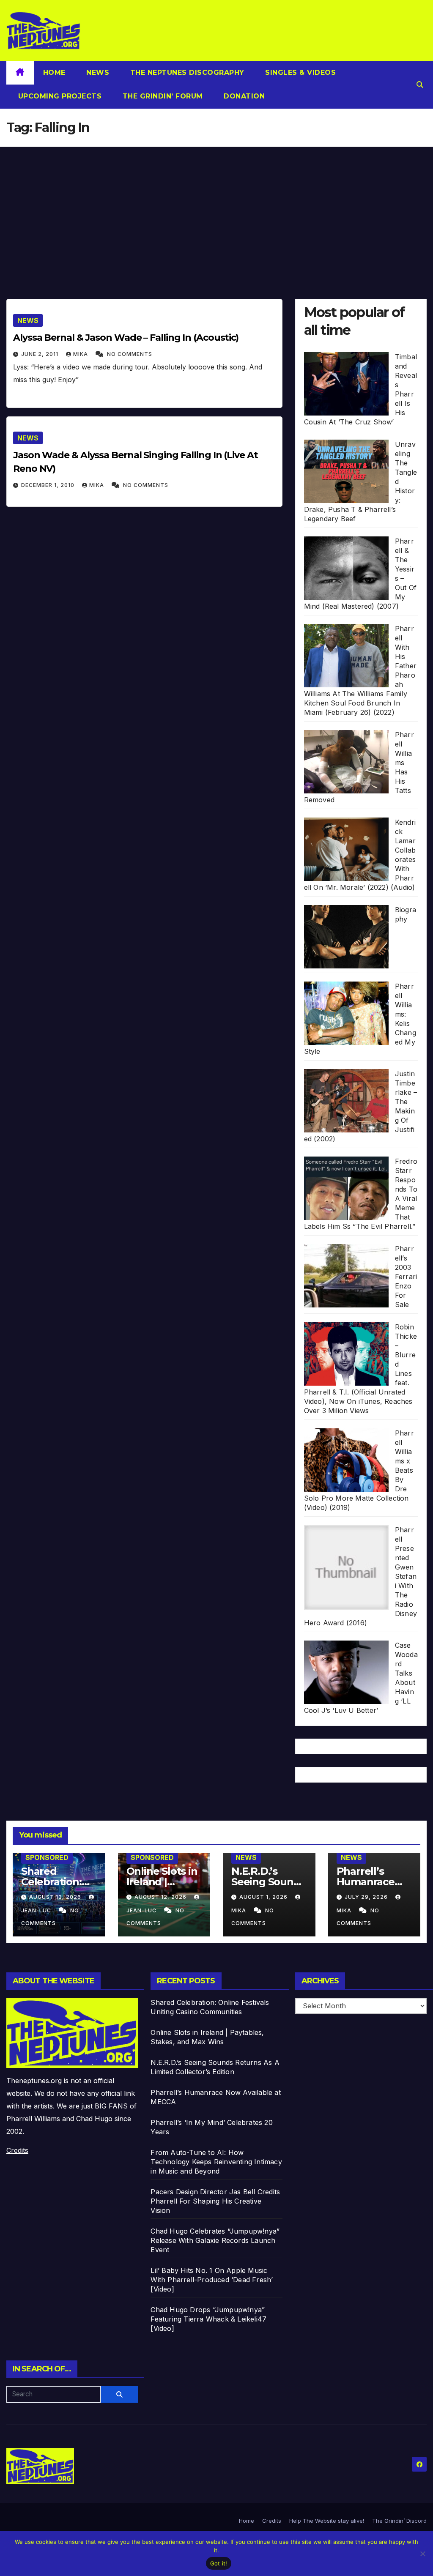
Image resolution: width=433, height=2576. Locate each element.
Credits (17, 2150)
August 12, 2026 (161, 1897)
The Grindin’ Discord (399, 2521)
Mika (81, 354)
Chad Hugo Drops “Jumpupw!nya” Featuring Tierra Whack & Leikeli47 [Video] (208, 2319)
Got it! (219, 2563)
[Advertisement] (216, 210)
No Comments (130, 354)
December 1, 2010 (49, 485)
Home (54, 72)
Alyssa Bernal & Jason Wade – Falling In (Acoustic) (126, 338)
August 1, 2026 (264, 1897)
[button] (420, 85)
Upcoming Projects (59, 96)
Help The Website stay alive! (327, 2521)
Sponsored (47, 1857)
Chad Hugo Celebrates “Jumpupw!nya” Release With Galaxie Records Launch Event (215, 2240)
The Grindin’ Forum (162, 96)
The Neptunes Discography (186, 72)
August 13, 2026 (56, 1897)
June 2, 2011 (41, 354)
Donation (243, 96)
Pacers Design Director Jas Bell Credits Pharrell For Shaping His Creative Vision (215, 2201)
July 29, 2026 (367, 1897)
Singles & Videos (300, 72)
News (97, 72)
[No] (422, 2554)
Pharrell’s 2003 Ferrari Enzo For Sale (406, 1277)
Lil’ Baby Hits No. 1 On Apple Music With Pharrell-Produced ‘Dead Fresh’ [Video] (212, 2280)
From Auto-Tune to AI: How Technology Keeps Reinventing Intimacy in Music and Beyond (216, 2162)
